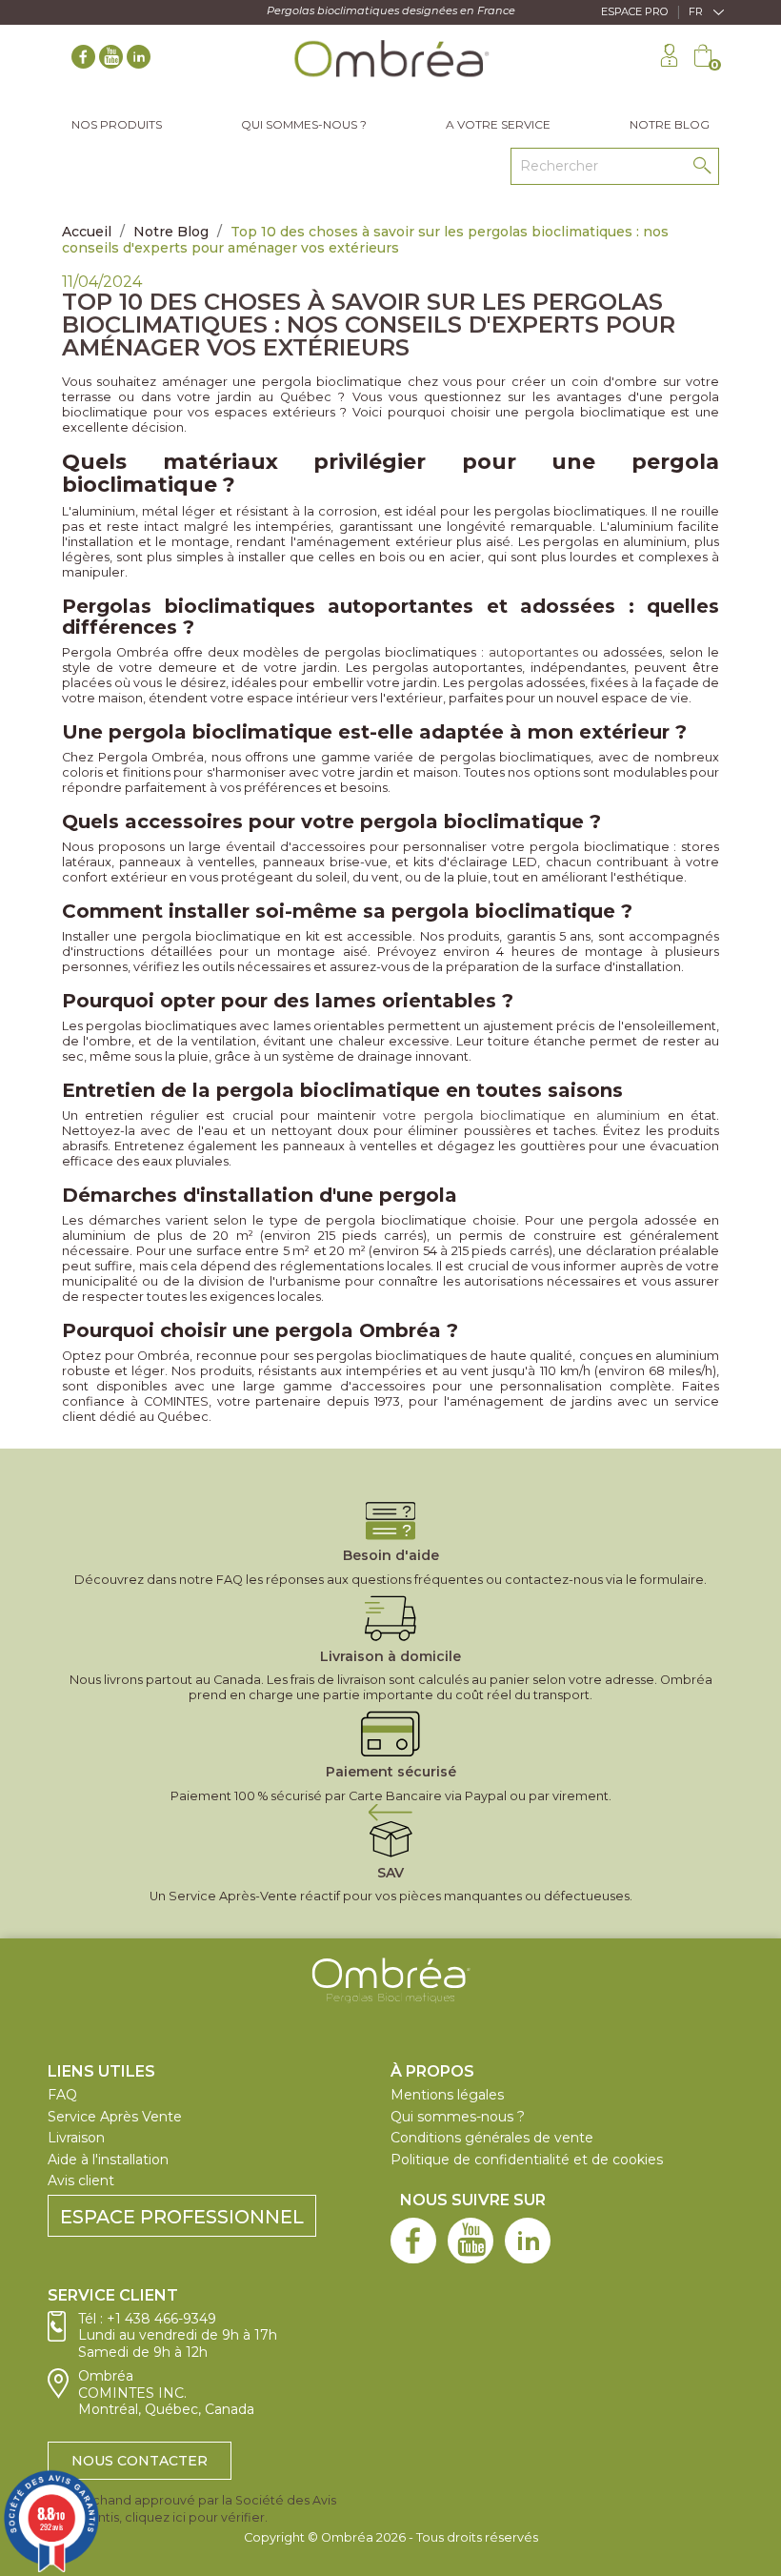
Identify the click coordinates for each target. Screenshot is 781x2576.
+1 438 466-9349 (161, 2319)
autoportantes (533, 652)
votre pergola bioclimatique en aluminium (521, 1116)
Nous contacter (140, 2461)
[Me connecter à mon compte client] (669, 58)
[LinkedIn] (139, 60)
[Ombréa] (391, 1996)
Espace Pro (635, 11)
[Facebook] (83, 60)
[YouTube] (111, 60)
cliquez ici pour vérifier (195, 2517)
